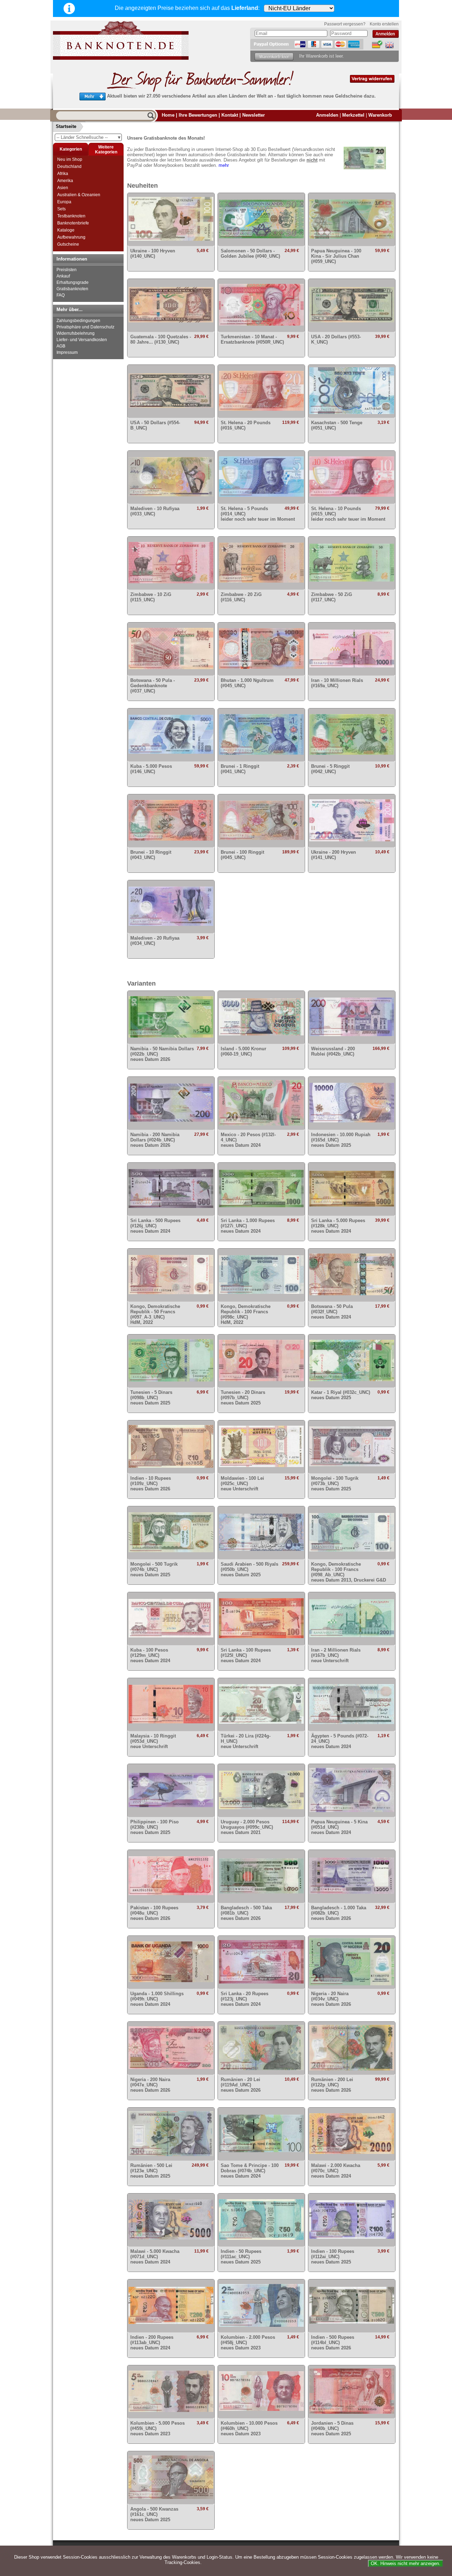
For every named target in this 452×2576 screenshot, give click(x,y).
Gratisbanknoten (72, 289)
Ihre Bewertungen (198, 115)
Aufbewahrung (71, 237)
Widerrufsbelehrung (76, 333)
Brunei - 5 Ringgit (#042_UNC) (330, 769)
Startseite (66, 126)
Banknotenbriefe (73, 223)
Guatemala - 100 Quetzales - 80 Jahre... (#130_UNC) (161, 339)
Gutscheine (68, 244)
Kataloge (66, 230)
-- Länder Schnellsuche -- (89, 137)
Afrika (63, 174)
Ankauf (63, 276)
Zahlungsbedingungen (78, 321)
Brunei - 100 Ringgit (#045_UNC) (242, 855)
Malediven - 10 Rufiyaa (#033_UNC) (155, 511)
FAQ (61, 295)
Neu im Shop (70, 159)
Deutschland (69, 167)
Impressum (67, 352)
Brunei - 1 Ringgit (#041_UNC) (240, 769)
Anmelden (327, 115)
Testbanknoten (71, 216)
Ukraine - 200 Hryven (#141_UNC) (334, 855)
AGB (61, 346)
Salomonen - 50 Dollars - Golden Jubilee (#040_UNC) (250, 253)
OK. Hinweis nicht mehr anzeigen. (406, 2563)
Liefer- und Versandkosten (82, 340)
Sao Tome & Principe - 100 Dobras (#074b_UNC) (250, 2171)
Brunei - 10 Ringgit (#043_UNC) (151, 855)
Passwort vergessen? (345, 24)
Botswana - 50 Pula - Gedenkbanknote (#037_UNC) (153, 686)
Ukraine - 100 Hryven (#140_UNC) (153, 253)
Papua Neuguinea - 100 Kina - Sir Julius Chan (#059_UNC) (336, 256)
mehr (224, 165)
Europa (64, 202)
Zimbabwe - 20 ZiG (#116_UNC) (241, 597)
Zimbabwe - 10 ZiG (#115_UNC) (151, 597)
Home (168, 115)
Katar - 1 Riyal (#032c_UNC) (341, 1395)
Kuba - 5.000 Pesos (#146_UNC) (151, 769)
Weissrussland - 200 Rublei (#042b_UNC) (333, 1051)
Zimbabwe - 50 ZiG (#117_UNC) (332, 597)
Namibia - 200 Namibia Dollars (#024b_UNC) (155, 1140)
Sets (61, 209)
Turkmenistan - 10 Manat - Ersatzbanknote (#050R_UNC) (252, 339)
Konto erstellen (384, 24)
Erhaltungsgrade (73, 282)
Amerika (65, 181)
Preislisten (67, 270)
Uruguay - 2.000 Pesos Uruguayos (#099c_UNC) (247, 1827)
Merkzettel (353, 115)
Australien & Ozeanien (79, 195)
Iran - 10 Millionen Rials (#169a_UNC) (337, 683)
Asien (63, 188)
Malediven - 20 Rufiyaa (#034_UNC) (155, 941)
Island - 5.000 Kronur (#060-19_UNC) (243, 1051)
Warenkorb (380, 115)
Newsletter (254, 115)
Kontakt (230, 115)
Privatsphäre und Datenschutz (85, 327)
